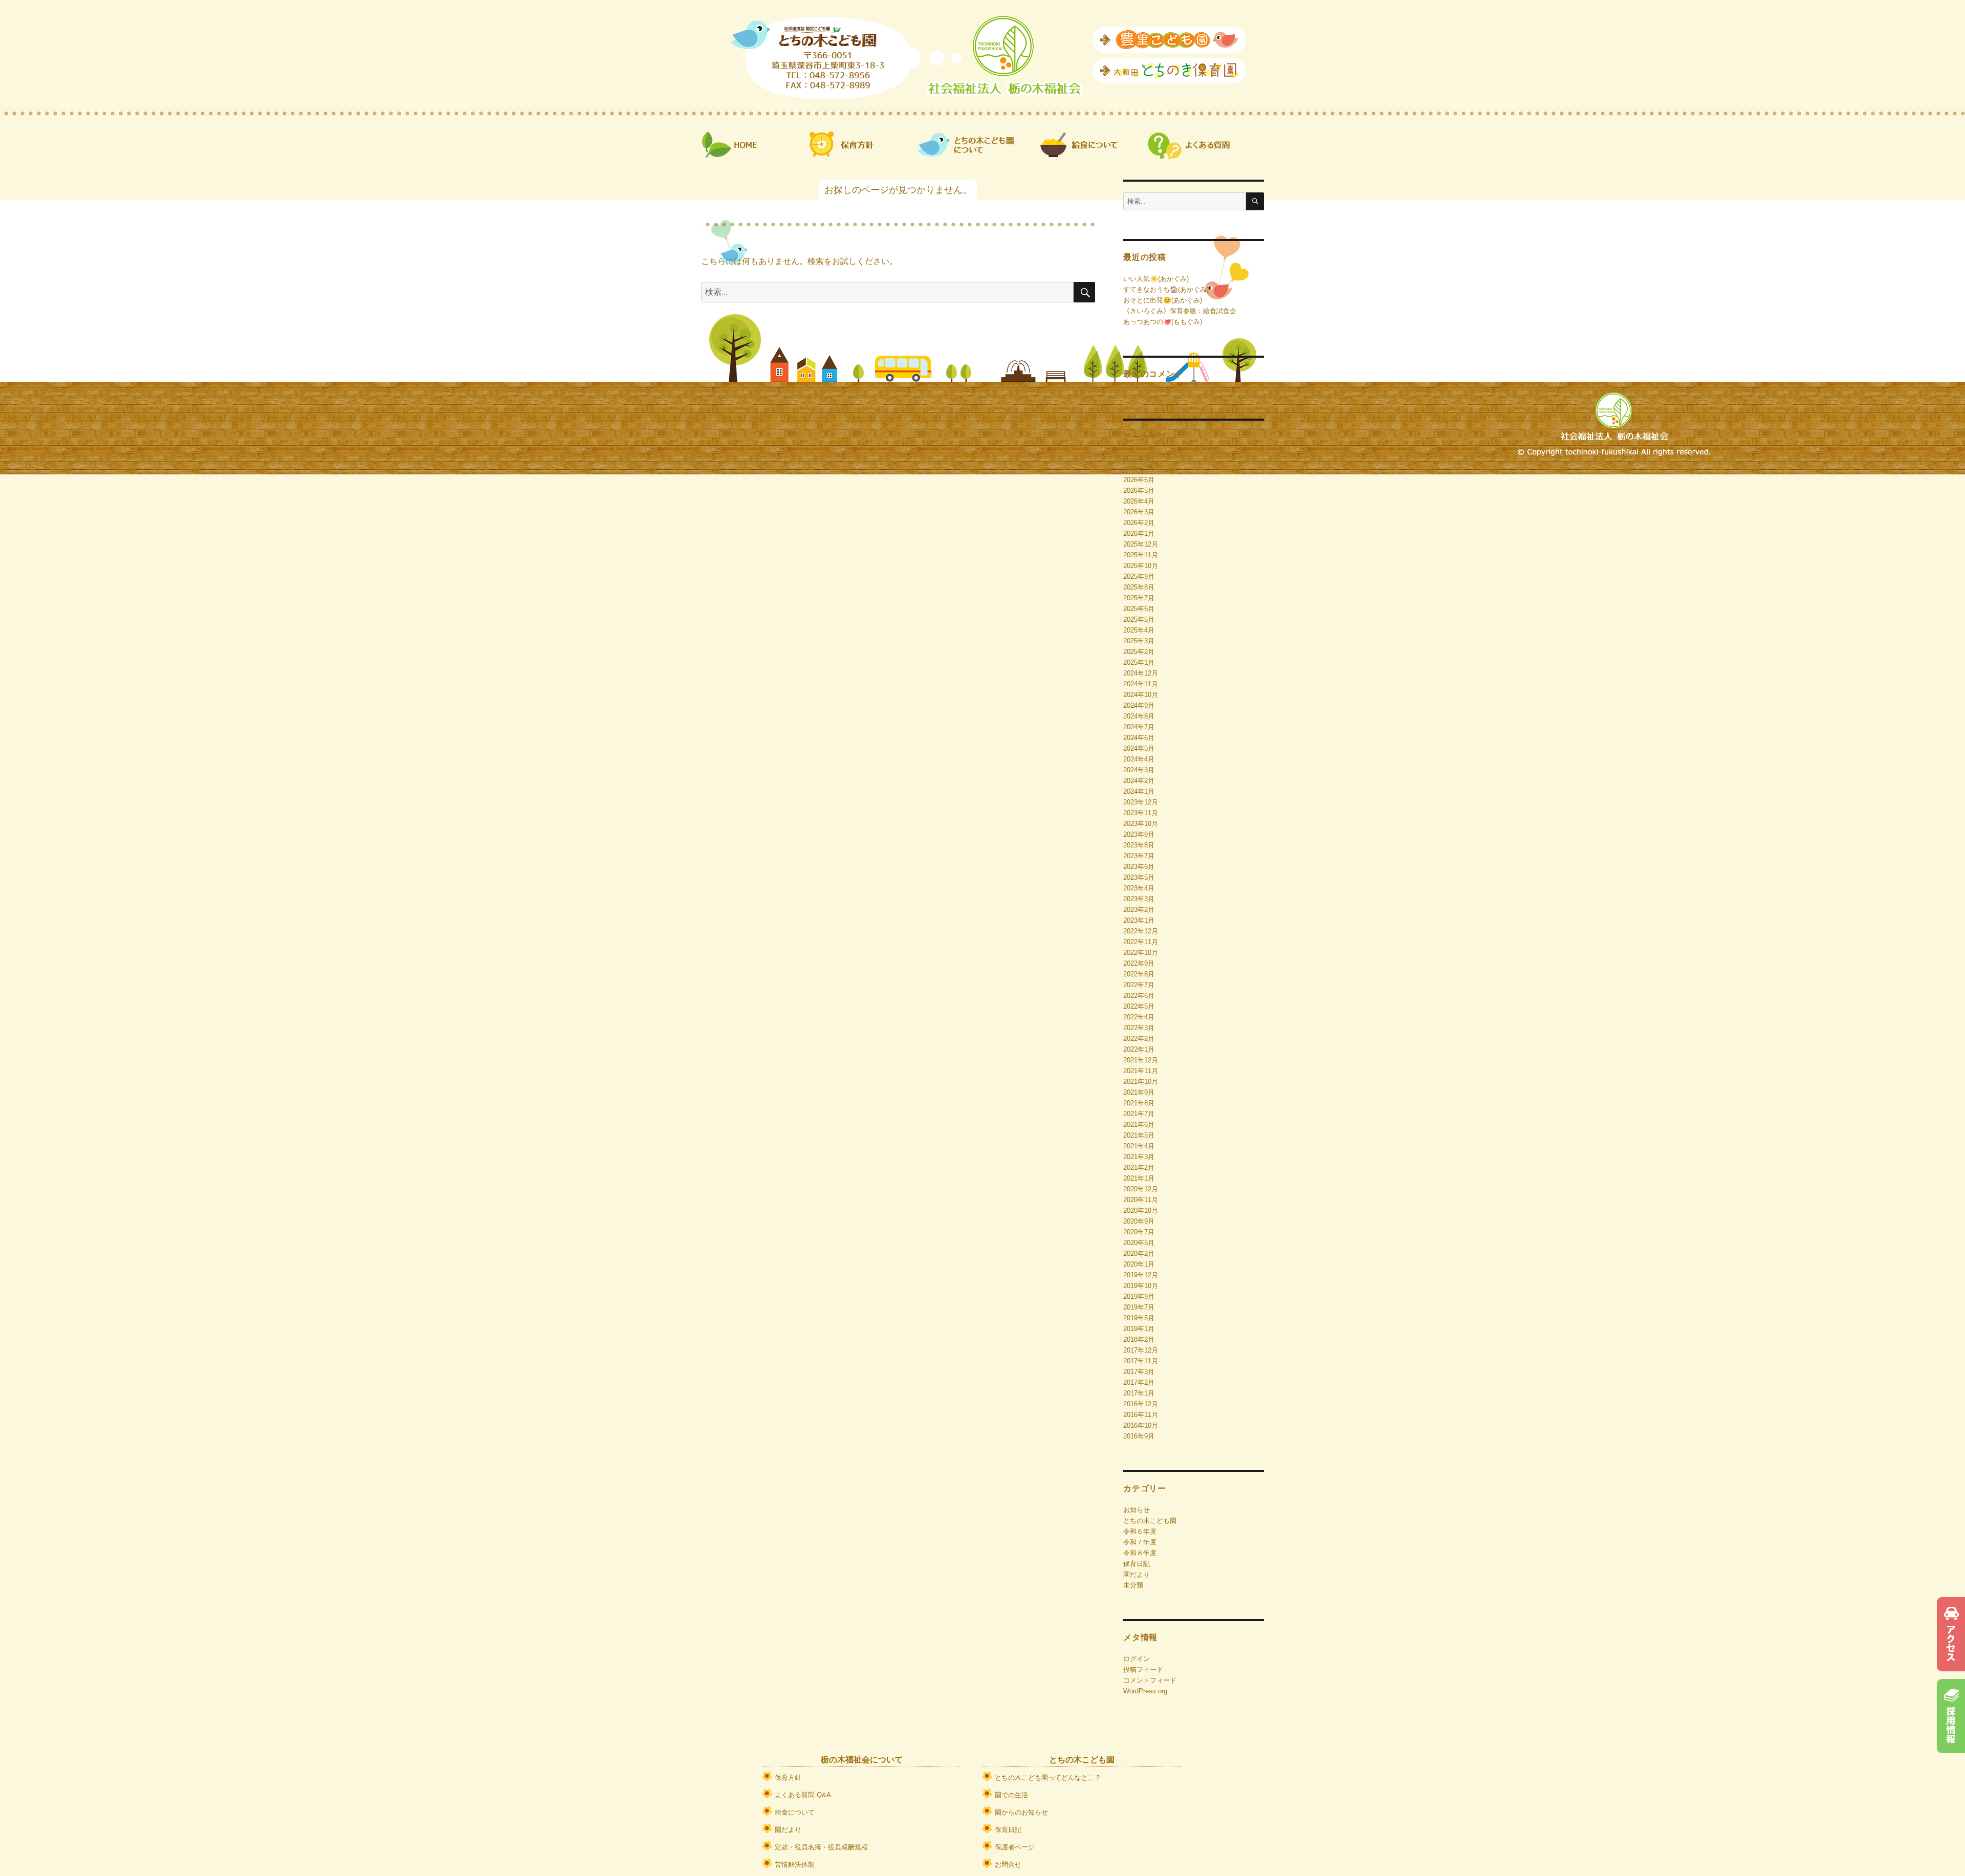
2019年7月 (1139, 1307)
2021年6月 (1139, 1125)
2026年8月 (1139, 458)
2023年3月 (1139, 899)
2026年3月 (1139, 512)
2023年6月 (1139, 867)
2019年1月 (1139, 1329)
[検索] (1255, 201)
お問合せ (1008, 1864)
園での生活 (1011, 1795)
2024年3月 (1139, 770)
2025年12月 (1141, 544)
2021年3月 (1139, 1157)
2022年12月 (1141, 931)
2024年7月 (1139, 727)
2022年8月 (1139, 974)
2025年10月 (1141, 566)
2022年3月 (1139, 1028)
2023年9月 (1139, 834)
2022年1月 (1139, 1049)
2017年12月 (1141, 1350)
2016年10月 (1141, 1425)
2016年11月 (1141, 1415)
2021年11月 (1141, 1071)
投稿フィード (1143, 1670)
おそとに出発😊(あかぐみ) (1163, 300)
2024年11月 (1141, 684)
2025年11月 (1141, 555)
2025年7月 (1139, 598)
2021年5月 (1139, 1135)
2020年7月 (1139, 1232)
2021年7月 (1139, 1114)
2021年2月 (1139, 1168)
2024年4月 (1139, 759)
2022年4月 (1139, 1017)
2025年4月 (1139, 630)
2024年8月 (1139, 716)
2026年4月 (1139, 501)
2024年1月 (1139, 791)
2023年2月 (1139, 910)
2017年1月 (1139, 1393)
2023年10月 (1141, 824)
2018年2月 (1139, 1339)
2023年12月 (1141, 802)
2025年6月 (1139, 609)
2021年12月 (1141, 1060)
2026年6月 (1139, 480)
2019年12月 (1141, 1275)
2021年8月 (1139, 1103)
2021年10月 (1141, 1082)
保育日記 (1137, 1564)
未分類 (1133, 1585)
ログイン (1137, 1659)
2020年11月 (1141, 1200)
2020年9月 (1139, 1221)
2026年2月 (1139, 523)
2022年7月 (1139, 985)
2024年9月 (1139, 705)
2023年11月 (1141, 813)
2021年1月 (1139, 1178)
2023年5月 (1139, 877)
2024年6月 (1139, 738)
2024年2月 (1139, 781)
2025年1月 (1139, 662)
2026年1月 (1139, 533)
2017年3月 (1139, 1372)
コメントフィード (1150, 1680)
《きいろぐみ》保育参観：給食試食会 (1180, 311)
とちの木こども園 (1150, 1521)
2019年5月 (1139, 1318)
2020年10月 (1141, 1210)
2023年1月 (1139, 920)
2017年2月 (1139, 1382)
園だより (1137, 1574)
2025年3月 (1139, 641)
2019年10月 (1141, 1286)
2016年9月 (1139, 1436)
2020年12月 (1141, 1189)
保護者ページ (1015, 1847)
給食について (795, 1812)
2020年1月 (1139, 1264)
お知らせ (1137, 1510)
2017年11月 (1141, 1361)
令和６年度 (1140, 1531)
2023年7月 (1139, 856)
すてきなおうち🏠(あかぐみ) (1166, 289)
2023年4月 (1139, 888)
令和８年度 (1140, 1553)
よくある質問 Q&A (803, 1795)
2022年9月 (1139, 963)
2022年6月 (1139, 996)
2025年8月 (1139, 587)
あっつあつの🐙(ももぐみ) (1163, 322)
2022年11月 (1141, 942)
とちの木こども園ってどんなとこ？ (1048, 1777)
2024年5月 (1139, 748)
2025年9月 (1139, 576)
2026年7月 (1139, 469)
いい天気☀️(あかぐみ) (1156, 279)
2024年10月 (1141, 695)
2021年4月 (1139, 1146)
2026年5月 (1139, 490)
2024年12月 (1141, 673)
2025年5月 (1139, 619)
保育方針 (788, 1777)
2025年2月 (1139, 652)
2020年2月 (1139, 1253)
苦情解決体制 (795, 1864)
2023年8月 (1139, 845)
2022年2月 (1139, 1039)
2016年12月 (1141, 1404)
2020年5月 (1139, 1243)
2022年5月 (1139, 1006)
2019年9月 (1139, 1296)
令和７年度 (1140, 1542)
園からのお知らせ (1021, 1812)
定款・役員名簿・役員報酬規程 (821, 1847)
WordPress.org (1145, 1691)
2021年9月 (1139, 1092)
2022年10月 (1141, 953)
